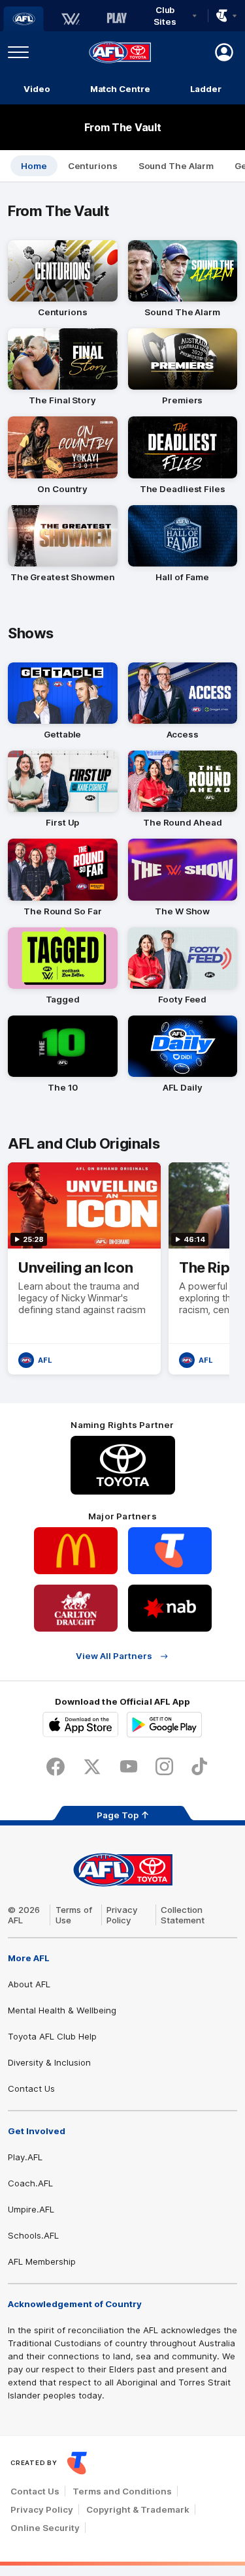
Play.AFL (25, 2157)
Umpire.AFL (31, 2209)
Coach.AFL (30, 2183)
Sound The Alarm (176, 166)
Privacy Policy (122, 1915)
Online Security (45, 2528)
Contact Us (31, 2088)
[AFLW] (71, 19)
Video (37, 89)
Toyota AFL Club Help (52, 2036)
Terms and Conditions (122, 2491)
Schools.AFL (33, 2235)
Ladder (206, 89)
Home (34, 166)
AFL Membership (42, 2261)
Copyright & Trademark (138, 2509)
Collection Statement (183, 1915)
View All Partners (114, 1656)
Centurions (93, 166)
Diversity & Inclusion (49, 2062)
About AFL (29, 1984)
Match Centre (120, 89)
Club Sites (165, 16)
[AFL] (24, 19)
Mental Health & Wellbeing (62, 2010)
